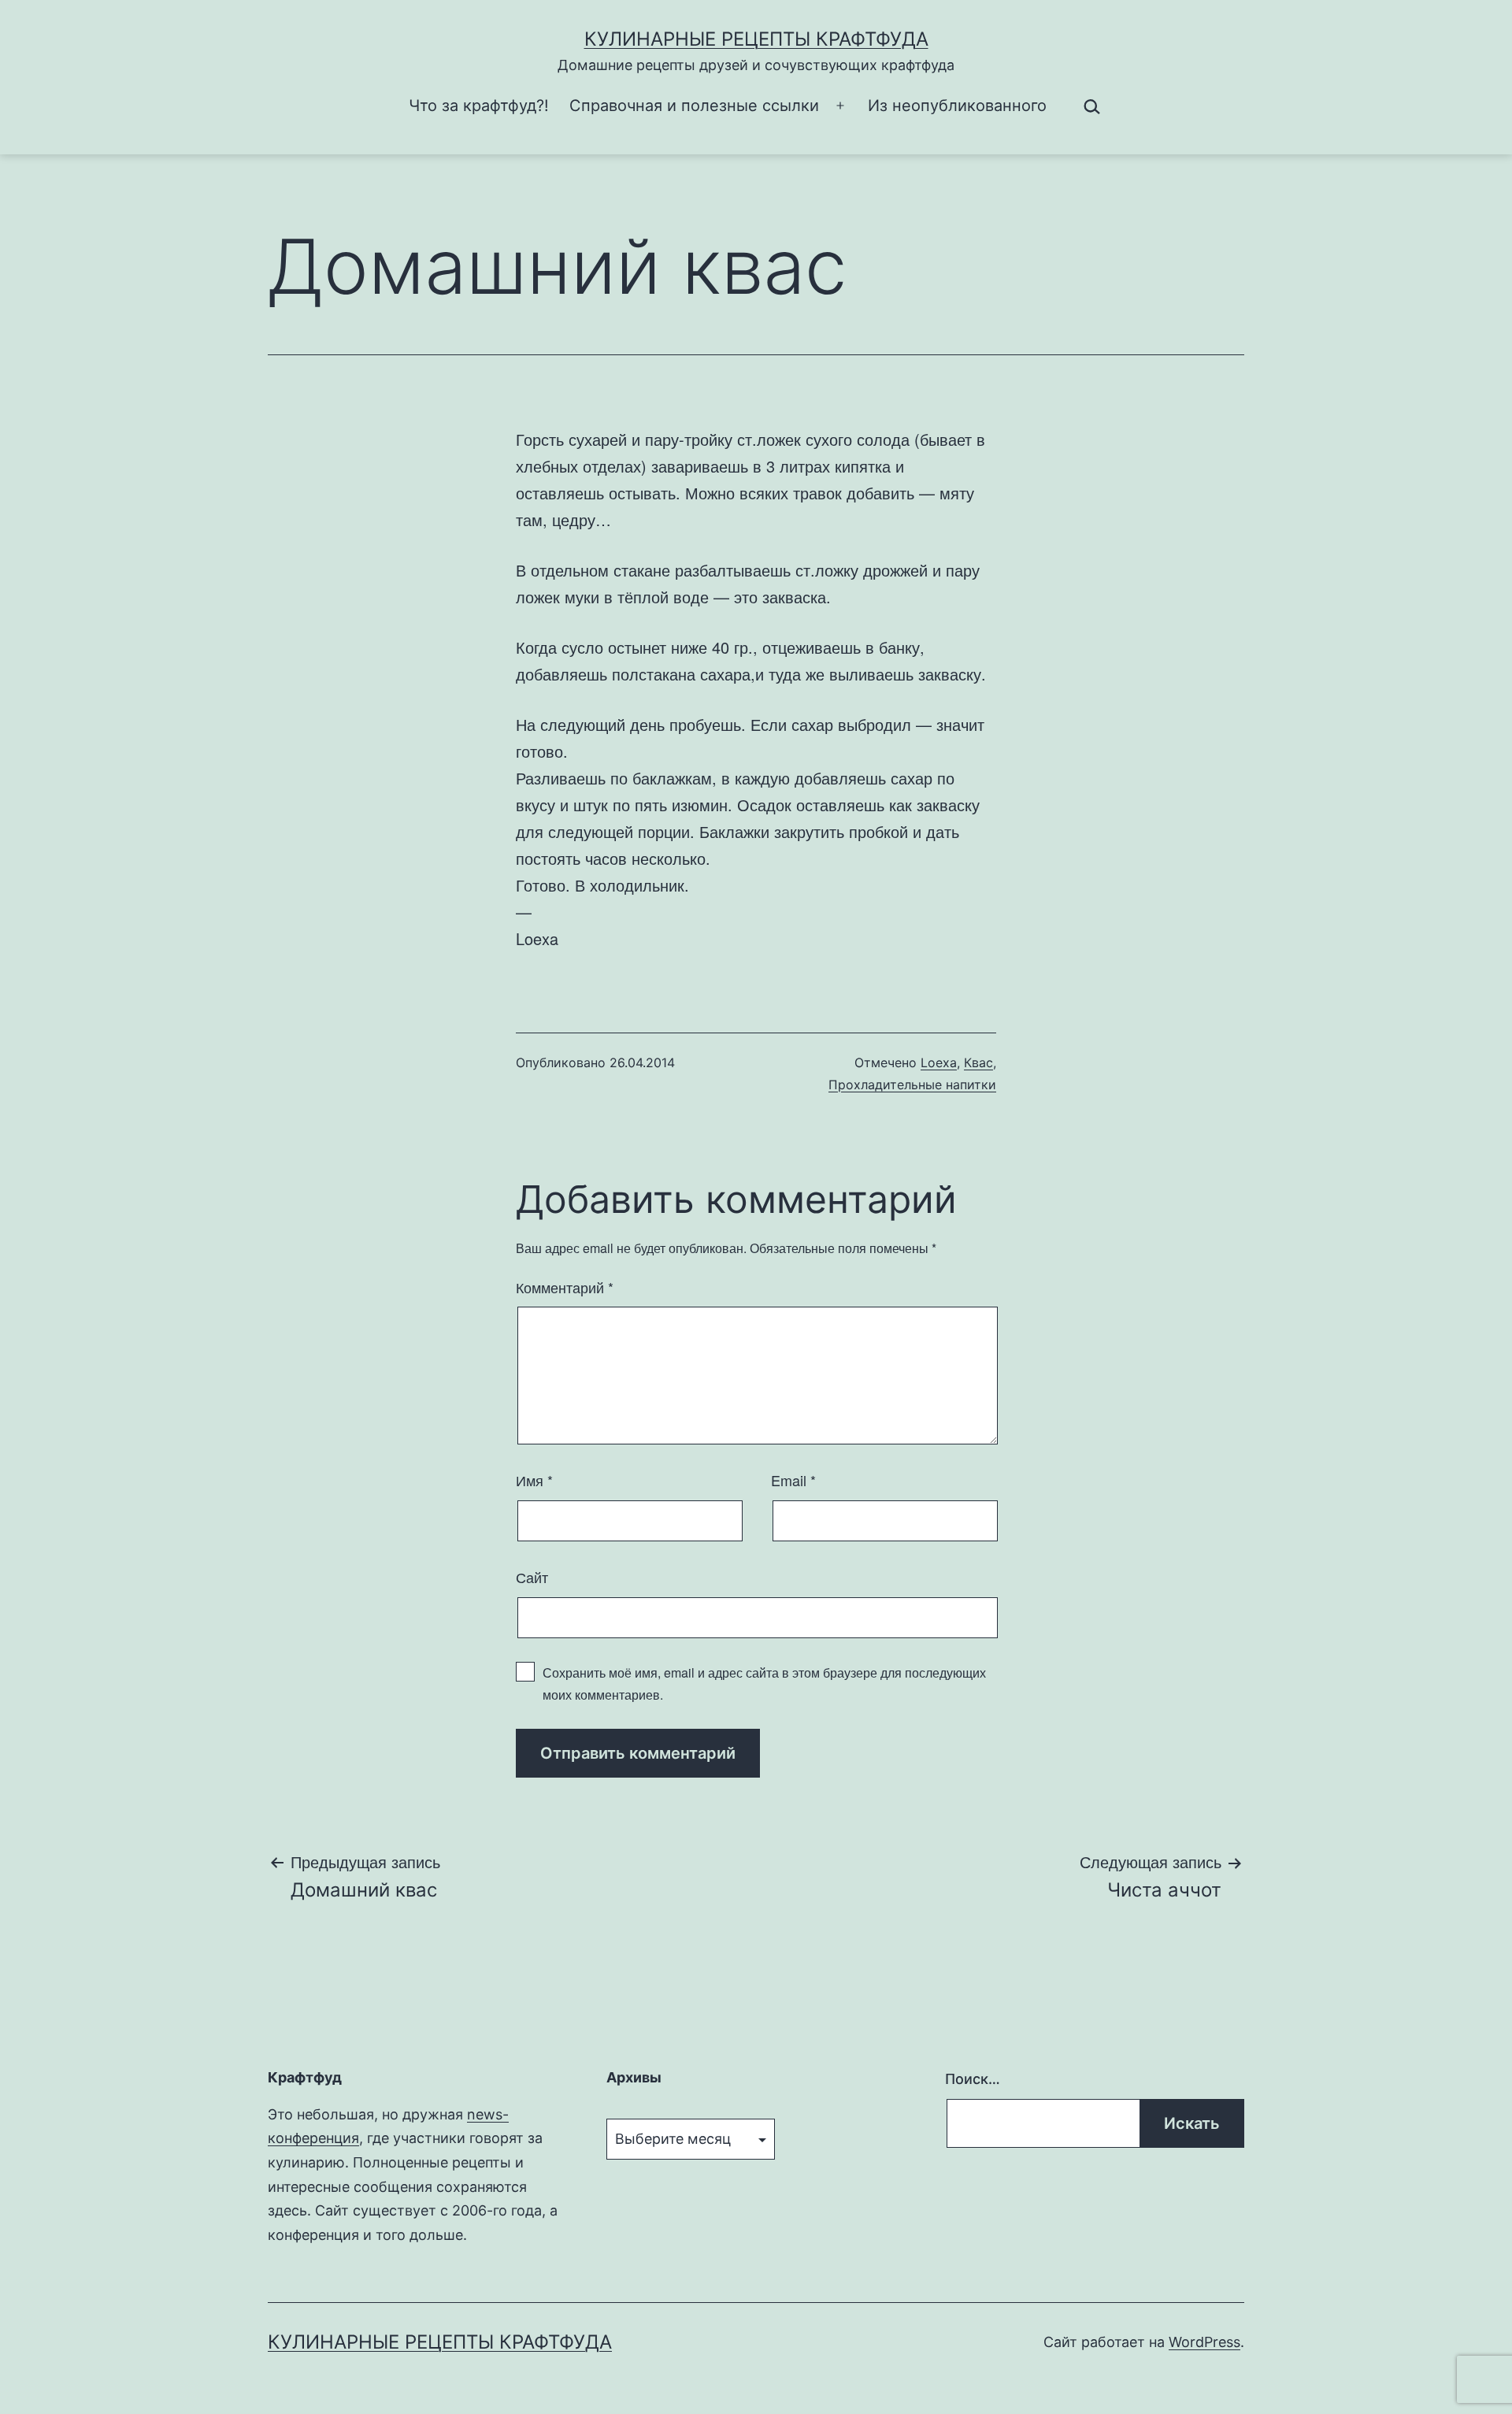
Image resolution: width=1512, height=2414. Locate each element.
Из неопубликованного (957, 106)
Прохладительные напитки (912, 1085)
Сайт (532, 1577)
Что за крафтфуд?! (479, 106)
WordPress (1204, 2342)
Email (793, 1480)
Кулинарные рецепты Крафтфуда (756, 39)
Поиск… (973, 2079)
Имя (534, 1480)
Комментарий (565, 1287)
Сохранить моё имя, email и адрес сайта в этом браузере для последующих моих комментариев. (764, 1683)
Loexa (939, 1062)
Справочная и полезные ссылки (694, 106)
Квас (978, 1062)
